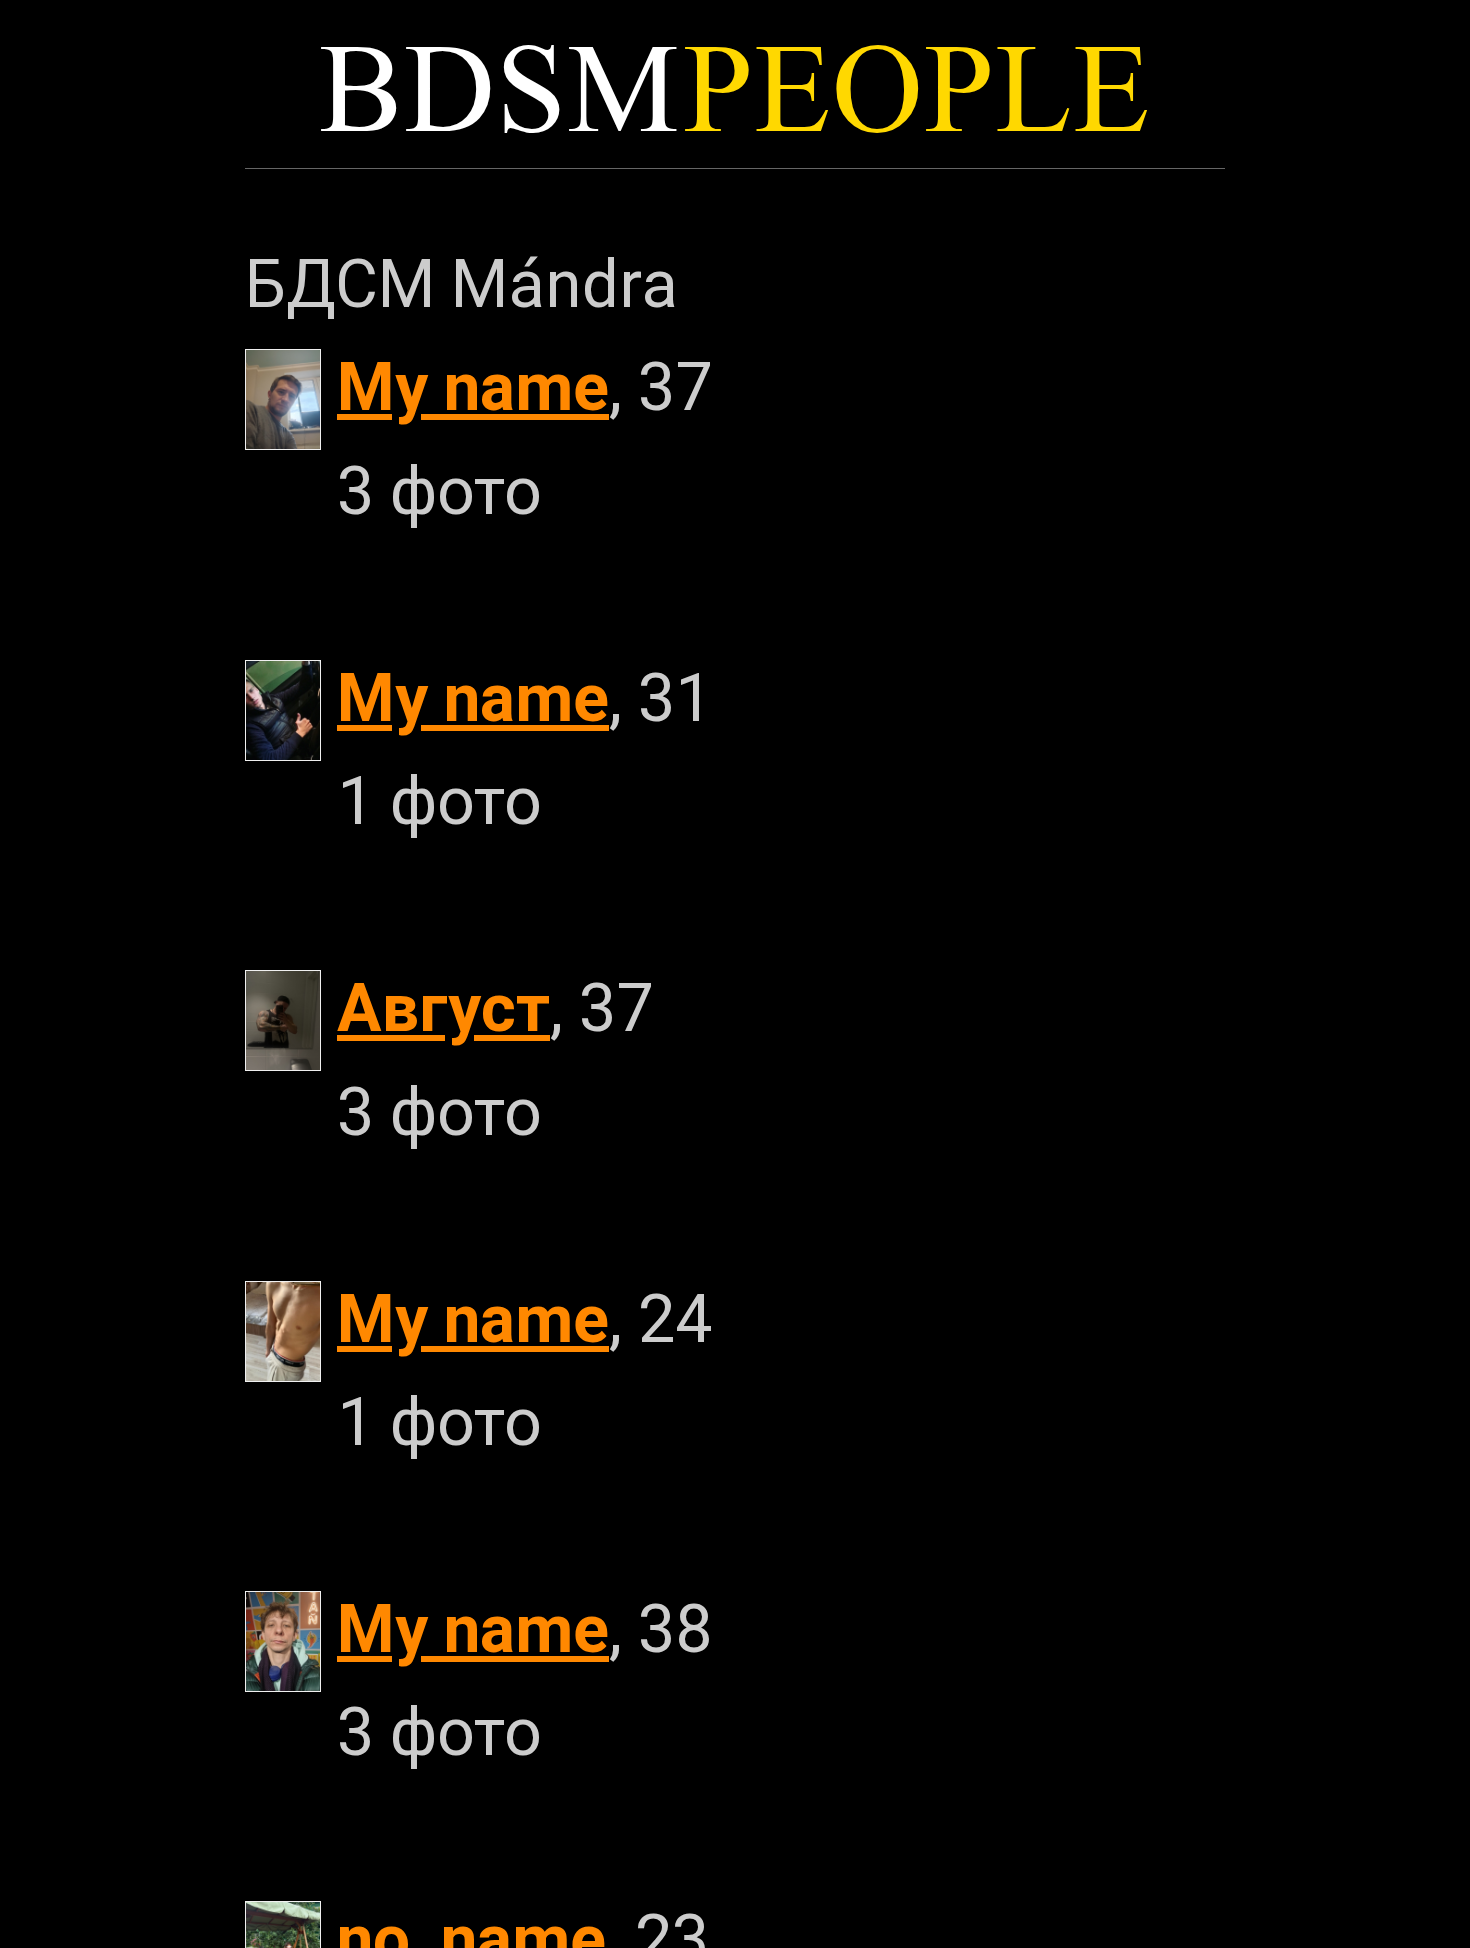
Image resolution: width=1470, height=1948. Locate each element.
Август (443, 1008)
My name (473, 387)
